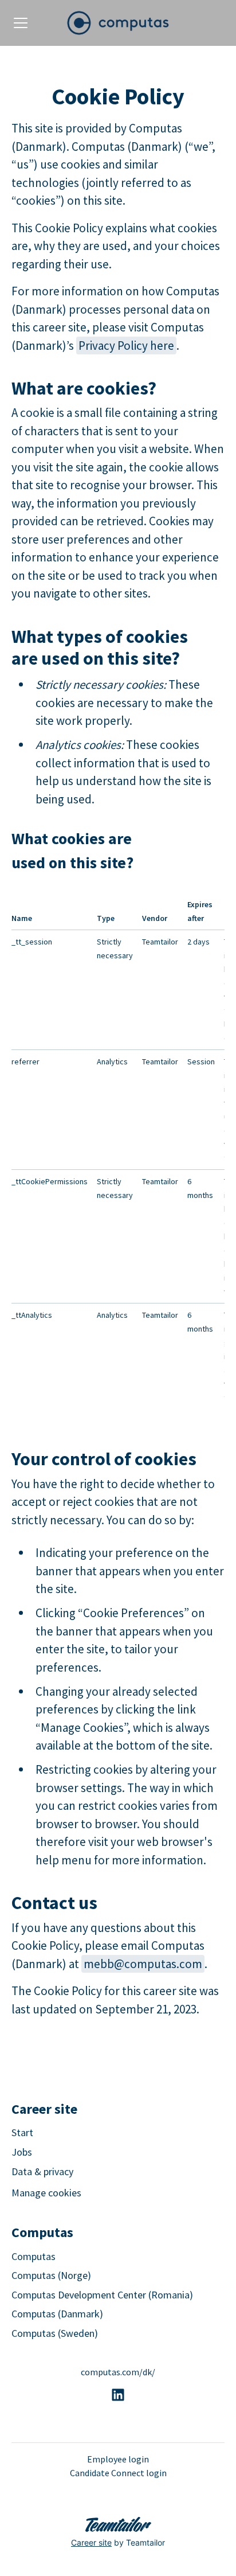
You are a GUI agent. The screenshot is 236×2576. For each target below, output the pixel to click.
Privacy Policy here (126, 346)
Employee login (118, 2459)
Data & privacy (42, 2171)
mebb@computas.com (143, 1964)
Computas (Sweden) (55, 2333)
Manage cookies (46, 2193)
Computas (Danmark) (57, 2314)
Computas (34, 2256)
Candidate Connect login (118, 2473)
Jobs (22, 2152)
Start (22, 2132)
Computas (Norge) (51, 2275)
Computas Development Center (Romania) (102, 2295)
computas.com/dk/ (118, 2372)
